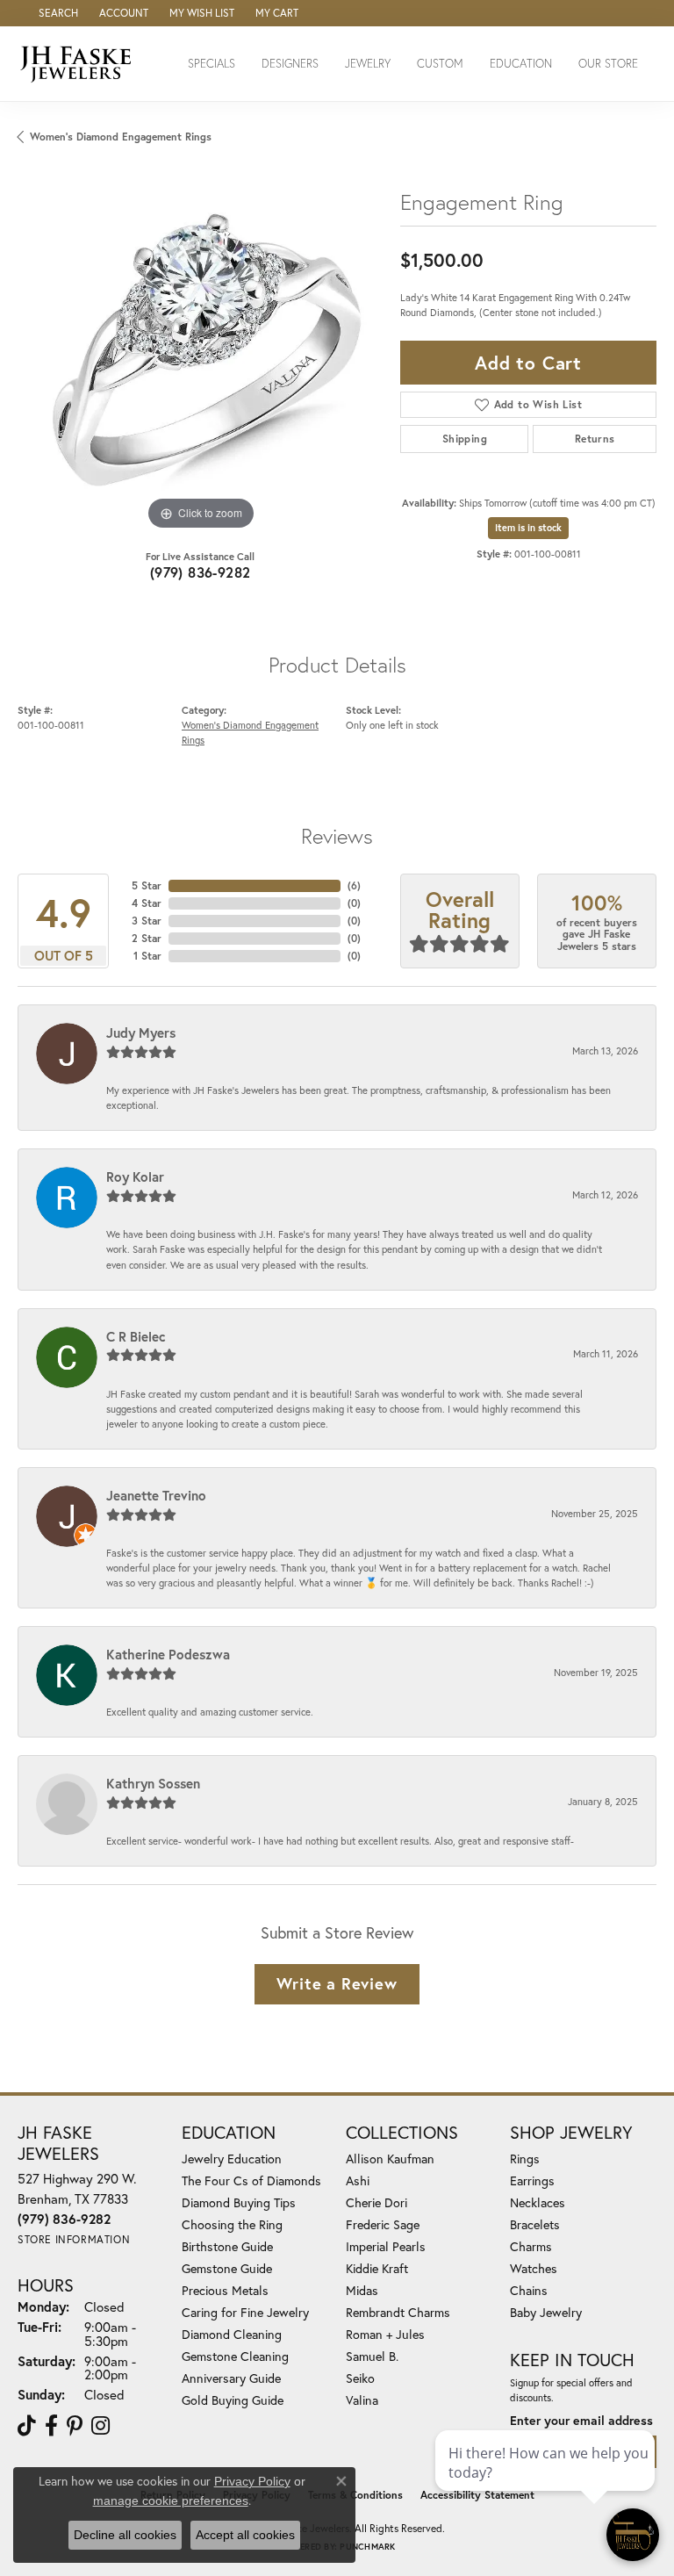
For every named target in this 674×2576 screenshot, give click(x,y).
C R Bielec (136, 1336)
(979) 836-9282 (201, 572)
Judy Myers (141, 1033)
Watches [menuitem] (534, 2268)
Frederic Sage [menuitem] (383, 2224)
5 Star (147, 885)
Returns (595, 439)
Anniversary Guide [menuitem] (231, 2378)
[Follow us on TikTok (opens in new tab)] (27, 2426)
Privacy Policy (252, 2481)
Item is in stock (528, 528)
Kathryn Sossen (153, 1783)
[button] (57, 13)
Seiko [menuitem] (360, 2378)
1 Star (147, 956)
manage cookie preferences (171, 2500)
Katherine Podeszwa (168, 1654)
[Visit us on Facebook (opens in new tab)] (51, 2426)
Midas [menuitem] (362, 2290)
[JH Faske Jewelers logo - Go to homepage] (80, 64)
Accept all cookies (245, 2535)
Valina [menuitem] (362, 2400)
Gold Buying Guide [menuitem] (233, 2400)
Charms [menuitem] (531, 2246)
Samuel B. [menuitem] (372, 2356)
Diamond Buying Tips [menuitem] (239, 2202)
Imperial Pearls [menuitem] (386, 2246)
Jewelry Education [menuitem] (232, 2159)
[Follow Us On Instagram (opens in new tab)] (100, 2426)
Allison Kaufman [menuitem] (390, 2159)
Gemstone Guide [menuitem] (227, 2268)
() (354, 885)
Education (521, 64)
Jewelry (368, 64)
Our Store (608, 64)
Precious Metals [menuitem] (225, 2290)
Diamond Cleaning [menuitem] (232, 2334)
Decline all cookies (125, 2535)
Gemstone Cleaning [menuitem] (235, 2356)
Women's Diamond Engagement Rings (121, 137)
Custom (440, 64)
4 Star (147, 903)
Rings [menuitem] (525, 2159)
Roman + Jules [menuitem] (385, 2334)
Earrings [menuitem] (532, 2180)
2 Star (147, 938)
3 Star (147, 921)
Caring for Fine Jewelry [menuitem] (245, 2312)
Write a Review (337, 1983)
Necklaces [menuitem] (538, 2202)
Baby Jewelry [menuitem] (546, 2312)
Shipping (465, 439)
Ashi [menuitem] (358, 2180)
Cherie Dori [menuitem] (376, 2202)
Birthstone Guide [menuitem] (227, 2246)
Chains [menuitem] (529, 2290)
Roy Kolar (135, 1176)
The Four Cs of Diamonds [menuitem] (251, 2180)
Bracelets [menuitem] (535, 2224)
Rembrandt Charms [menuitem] (398, 2312)
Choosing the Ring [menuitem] (232, 2224)
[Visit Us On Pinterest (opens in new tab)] (75, 2426)
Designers (290, 64)
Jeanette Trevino (156, 1495)
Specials (212, 64)
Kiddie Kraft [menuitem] (377, 2268)
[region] (200, 351)
